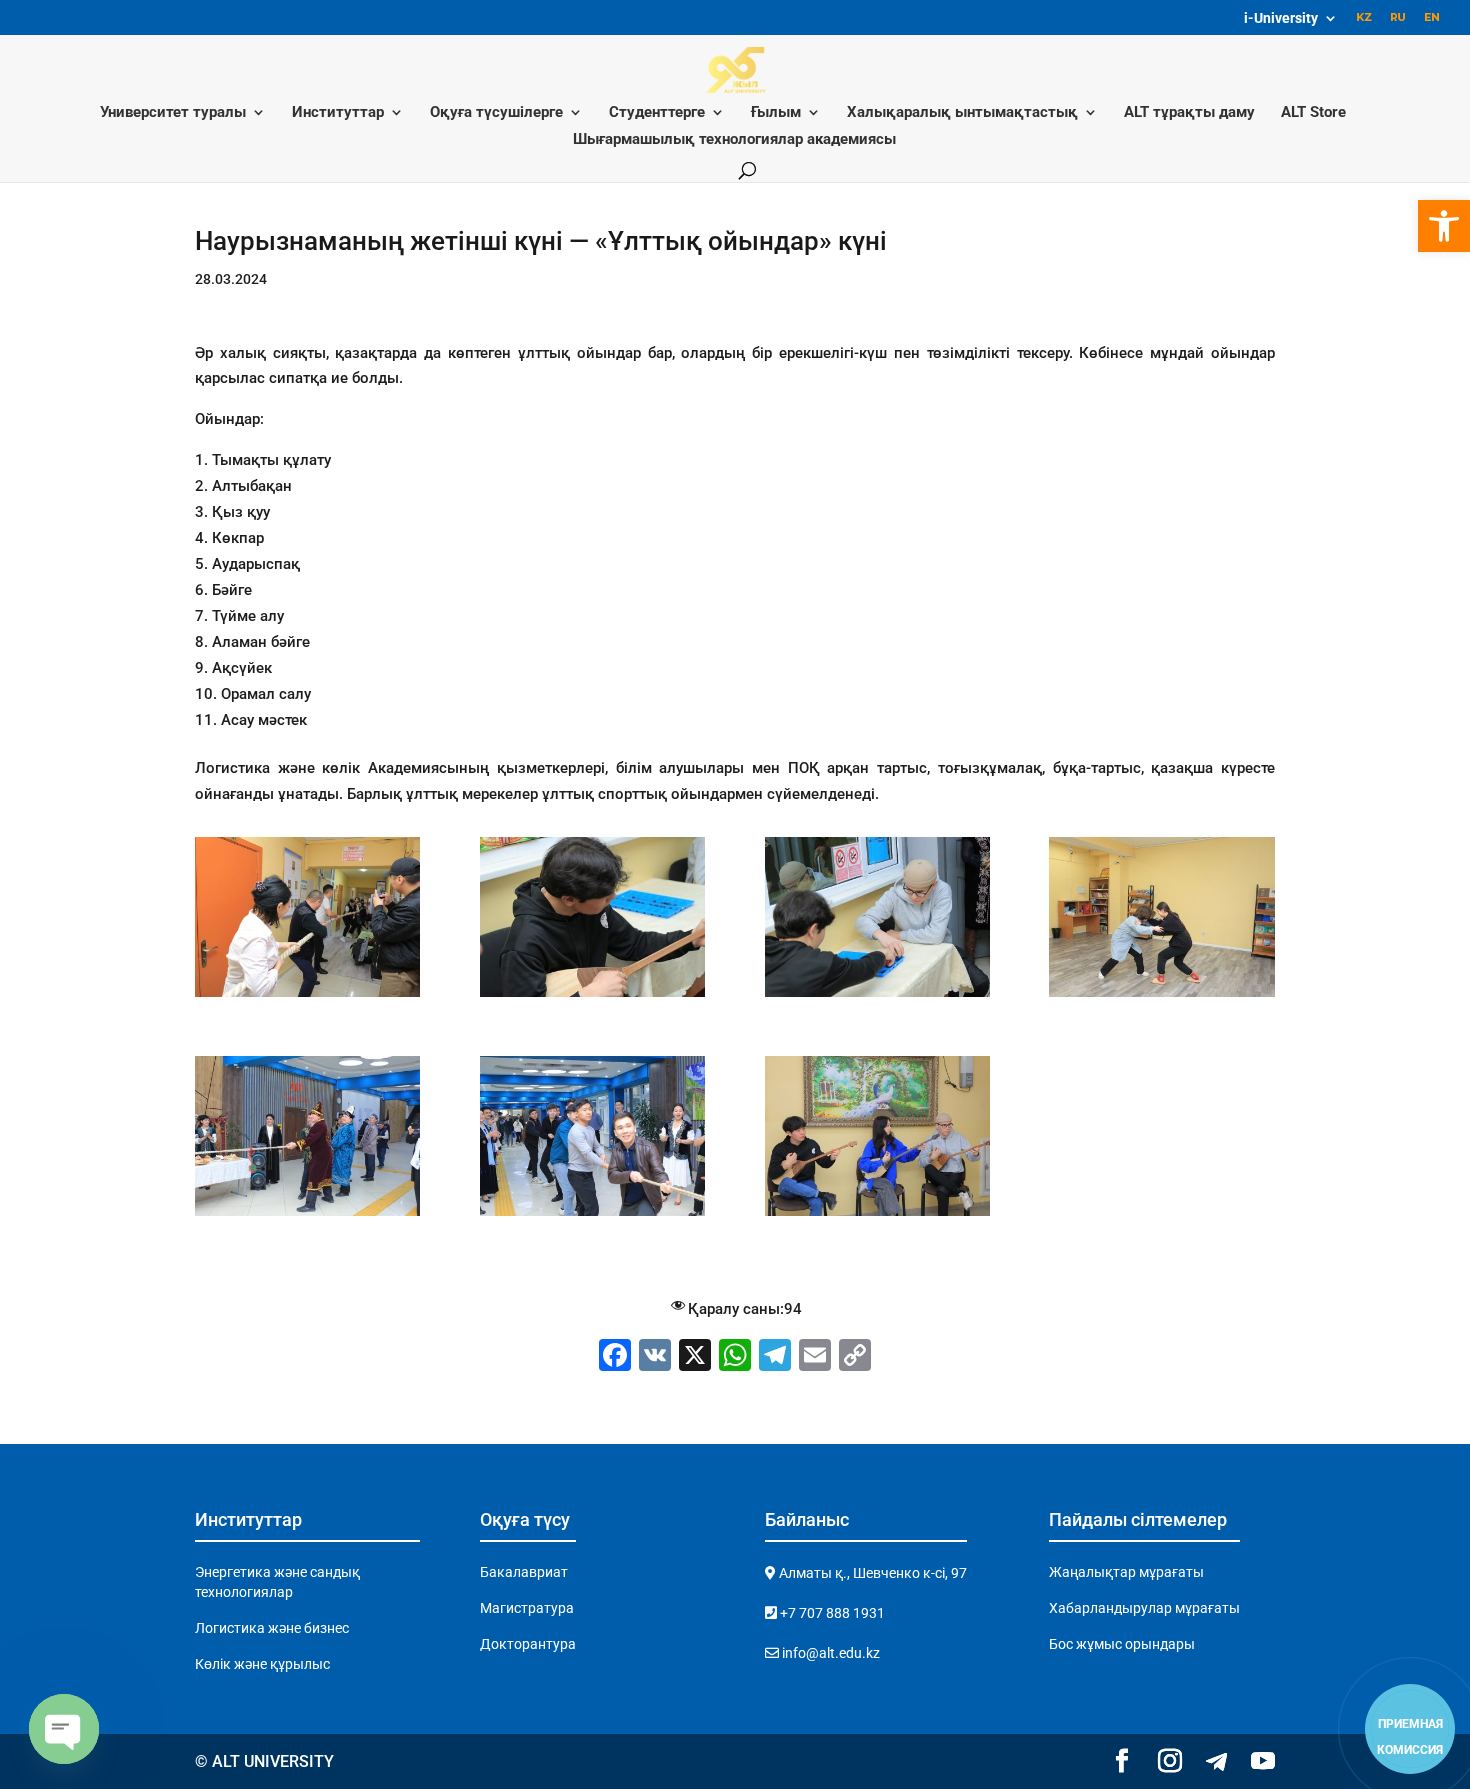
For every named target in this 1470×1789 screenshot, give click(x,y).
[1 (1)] (592, 1216)
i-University (1281, 18)
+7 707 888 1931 (831, 1613)
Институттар (338, 113)
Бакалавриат (524, 1572)
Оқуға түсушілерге (496, 113)
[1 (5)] (877, 997)
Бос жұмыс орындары (1122, 1644)
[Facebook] (615, 1357)
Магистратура (527, 1608)
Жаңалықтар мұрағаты (1126, 1572)
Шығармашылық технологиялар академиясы (734, 140)
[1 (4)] (592, 997)
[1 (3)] (307, 997)
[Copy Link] (855, 1357)
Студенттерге (657, 113)
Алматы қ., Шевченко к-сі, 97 (871, 1573)
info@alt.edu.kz (829, 1653)
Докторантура (528, 1644)
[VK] (655, 1357)
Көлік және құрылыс (262, 1664)
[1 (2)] (877, 1216)
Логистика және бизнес (272, 1628)
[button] (1444, 226)
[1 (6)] (1161, 997)
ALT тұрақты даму (1189, 113)
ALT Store (1313, 113)
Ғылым (776, 113)
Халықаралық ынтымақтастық (962, 113)
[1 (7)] (307, 1216)
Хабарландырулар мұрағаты (1144, 1608)
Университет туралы (173, 113)
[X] (695, 1357)
